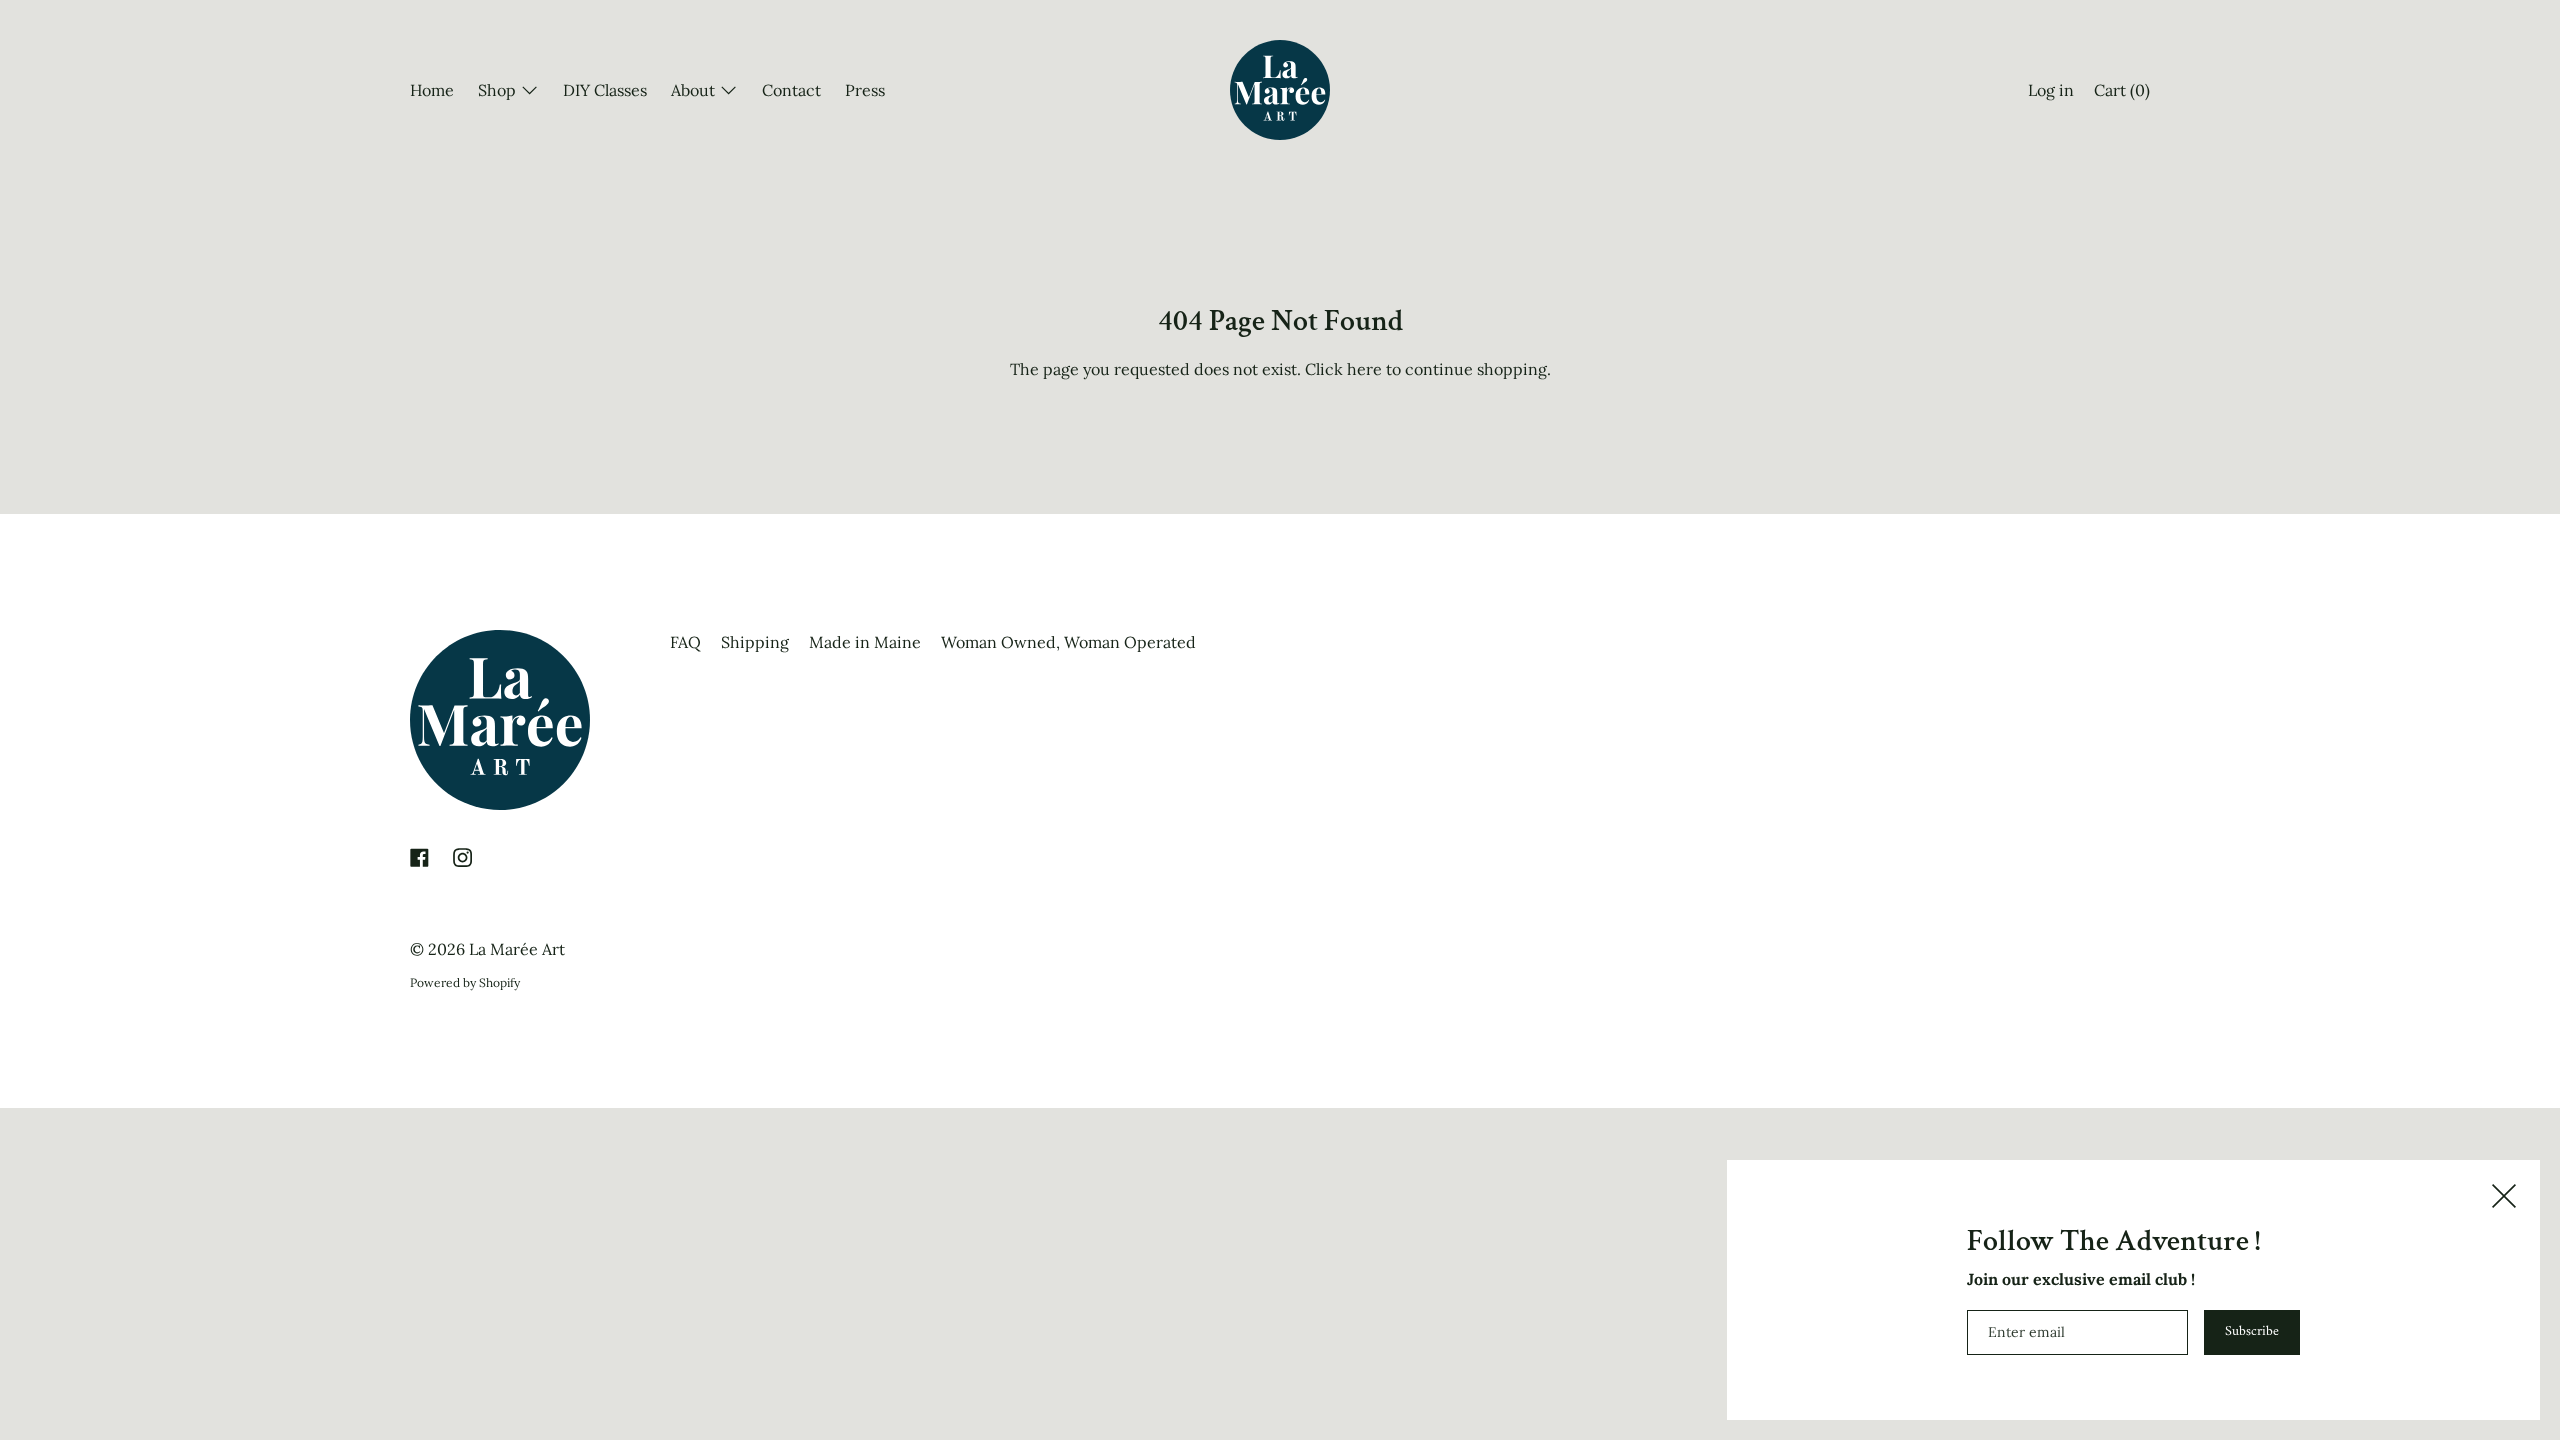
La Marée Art (517, 949)
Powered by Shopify (465, 982)
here (1364, 369)
